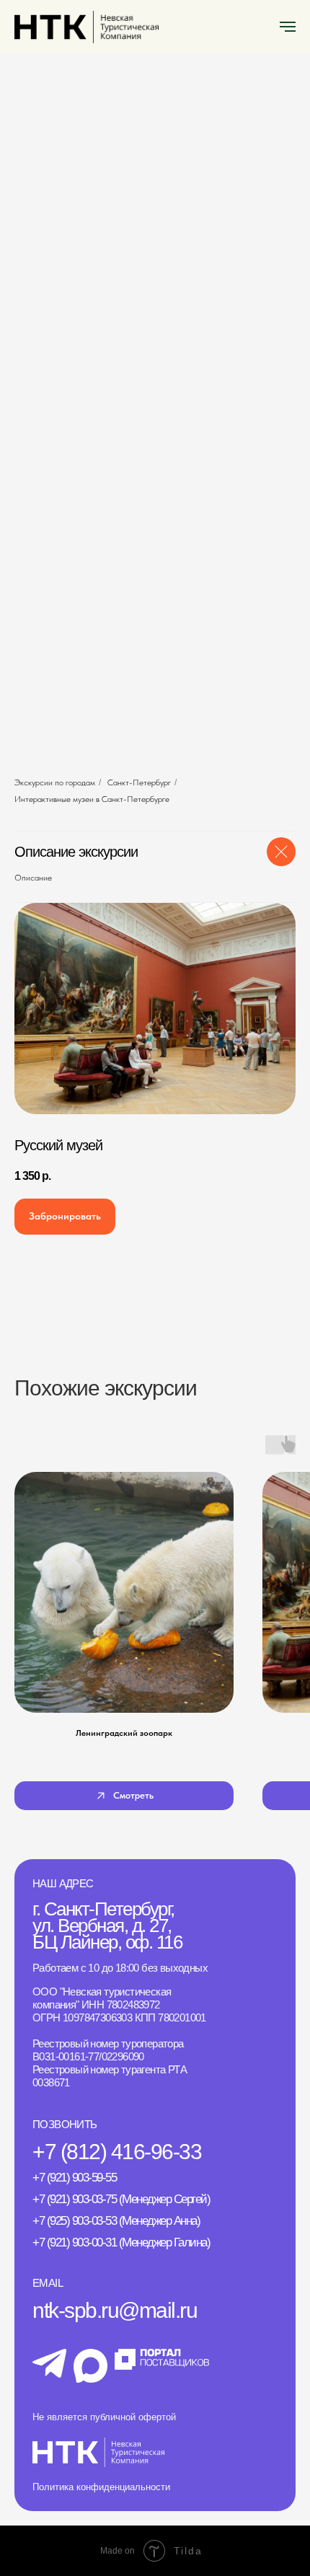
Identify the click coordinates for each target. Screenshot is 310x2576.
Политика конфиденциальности (101, 2487)
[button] (65, 1217)
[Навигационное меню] (288, 27)
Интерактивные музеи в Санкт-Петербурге (92, 799)
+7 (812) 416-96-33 (117, 2152)
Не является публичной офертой (104, 2417)
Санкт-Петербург (139, 782)
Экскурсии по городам (55, 782)
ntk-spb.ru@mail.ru (115, 2310)
